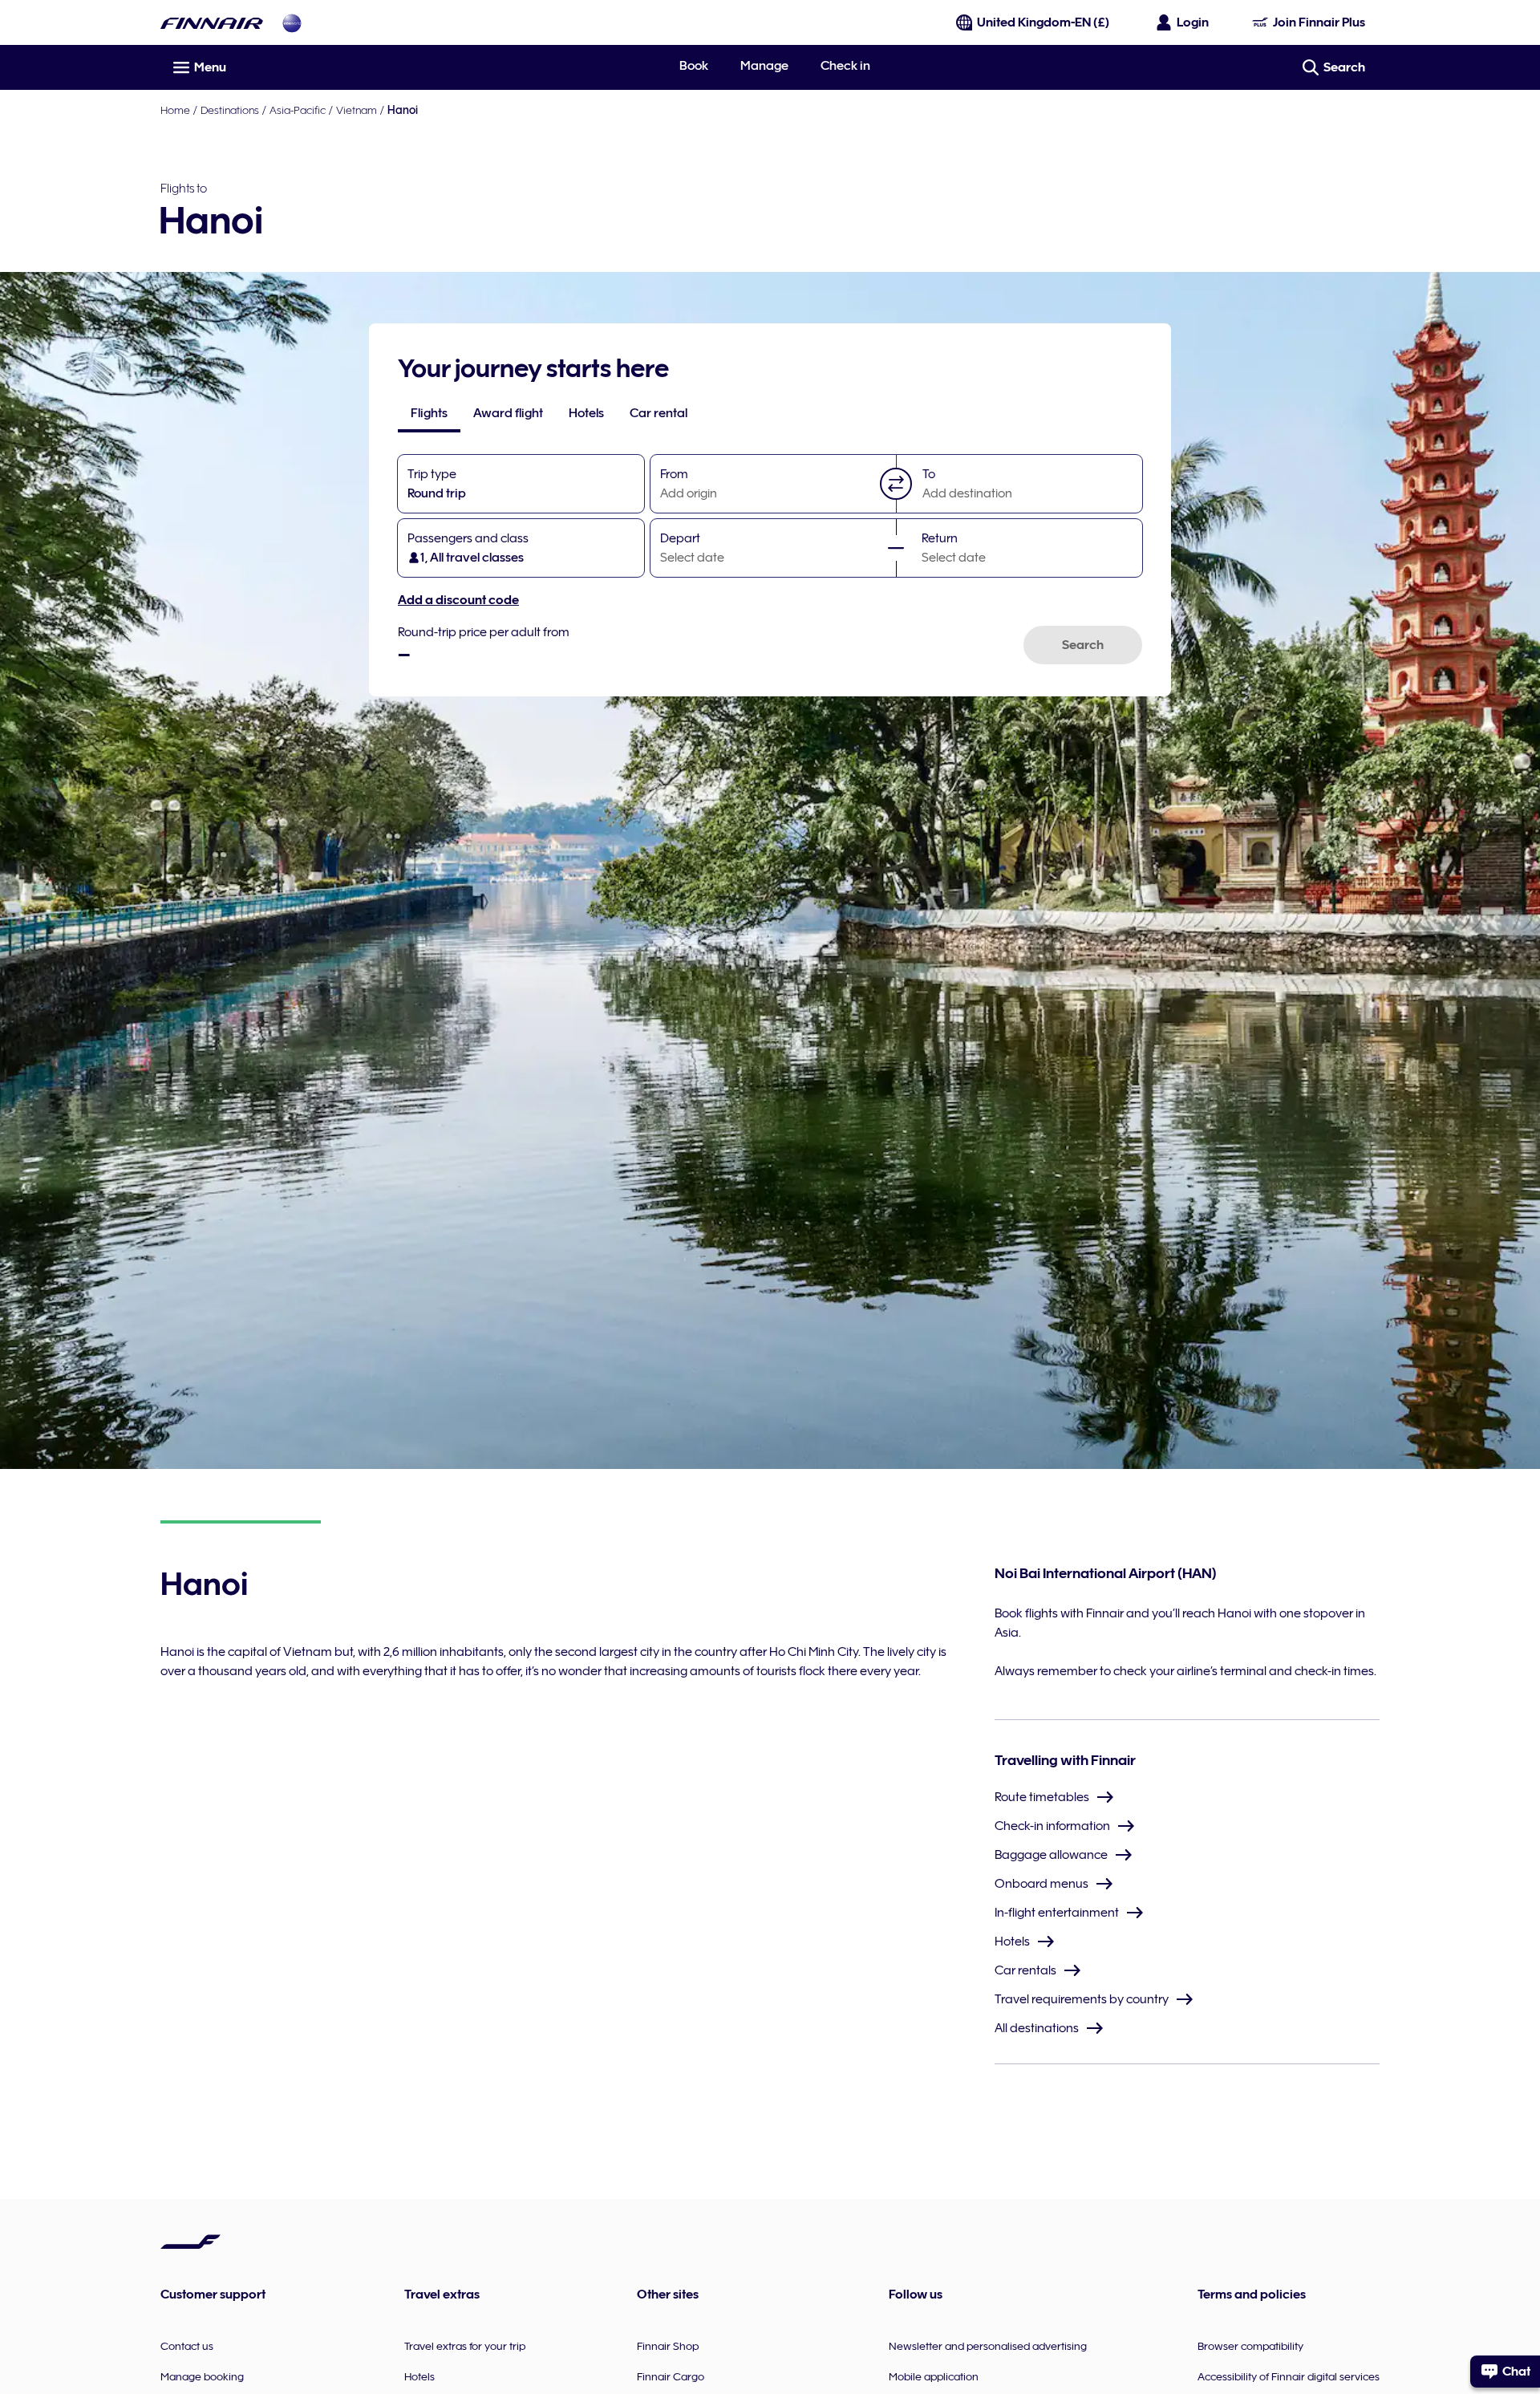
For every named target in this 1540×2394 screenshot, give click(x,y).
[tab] (429, 413)
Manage (764, 66)
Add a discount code (458, 600)
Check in (845, 66)
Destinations (230, 110)
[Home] (212, 23)
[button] (896, 484)
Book (694, 66)
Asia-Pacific (298, 110)
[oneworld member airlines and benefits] (292, 23)
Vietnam (357, 110)
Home (175, 110)
